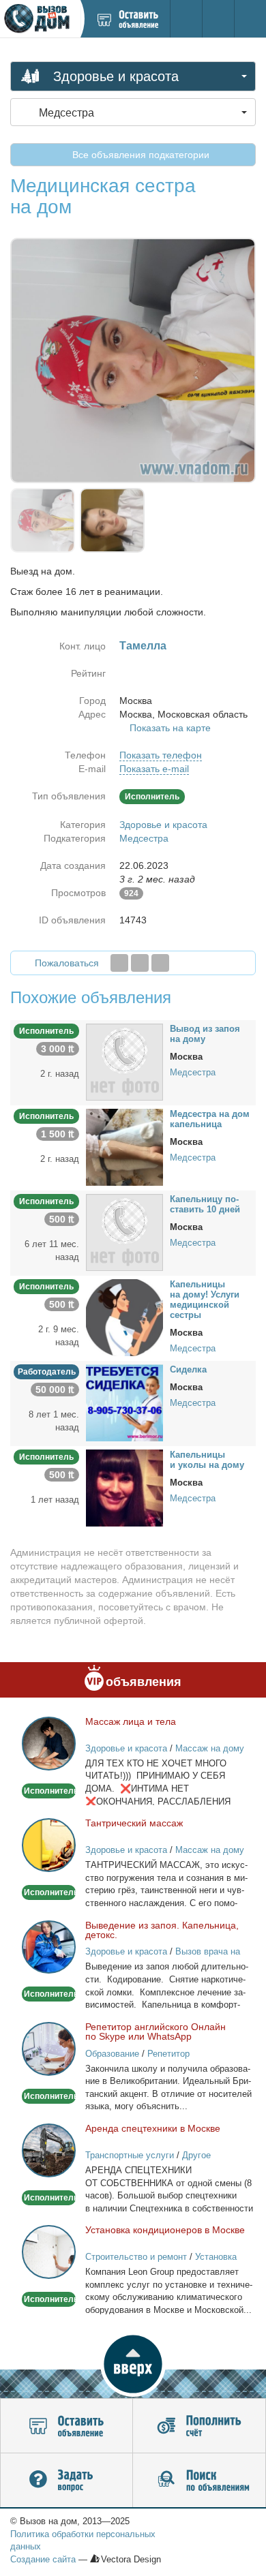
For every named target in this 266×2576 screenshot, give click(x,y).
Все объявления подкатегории (139, 155)
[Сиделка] (124, 1402)
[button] (133, 2364)
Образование (112, 2054)
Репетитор (168, 2054)
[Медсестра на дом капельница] (124, 1146)
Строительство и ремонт (136, 2257)
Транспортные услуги (130, 2155)
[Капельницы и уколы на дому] (124, 1487)
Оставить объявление (66, 2426)
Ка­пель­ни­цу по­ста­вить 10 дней (205, 1204)
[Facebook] (119, 963)
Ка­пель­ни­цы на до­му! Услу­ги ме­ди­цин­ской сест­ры (205, 1300)
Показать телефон (161, 755)
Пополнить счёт (199, 2426)
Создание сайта (43, 2559)
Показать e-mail (154, 769)
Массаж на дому (210, 1748)
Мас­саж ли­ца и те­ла (131, 1721)
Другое (196, 2155)
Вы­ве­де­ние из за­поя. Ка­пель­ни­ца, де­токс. (162, 1930)
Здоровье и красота (163, 825)
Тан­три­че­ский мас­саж (134, 1823)
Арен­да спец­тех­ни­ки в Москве (153, 2128)
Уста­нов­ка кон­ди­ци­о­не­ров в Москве (165, 2230)
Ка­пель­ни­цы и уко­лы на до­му (207, 1460)
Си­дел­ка (188, 1369)
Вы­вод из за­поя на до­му (205, 1034)
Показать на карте (170, 728)
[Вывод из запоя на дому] (124, 1061)
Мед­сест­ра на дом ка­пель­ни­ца (210, 1119)
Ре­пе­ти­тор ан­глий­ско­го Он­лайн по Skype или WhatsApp (156, 2031)
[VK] (160, 963)
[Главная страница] (40, 19)
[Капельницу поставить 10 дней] (124, 1231)
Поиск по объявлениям (199, 2481)
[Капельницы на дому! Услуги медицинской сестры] (124, 1317)
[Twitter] (140, 963)
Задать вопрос (66, 2481)
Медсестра (144, 838)
